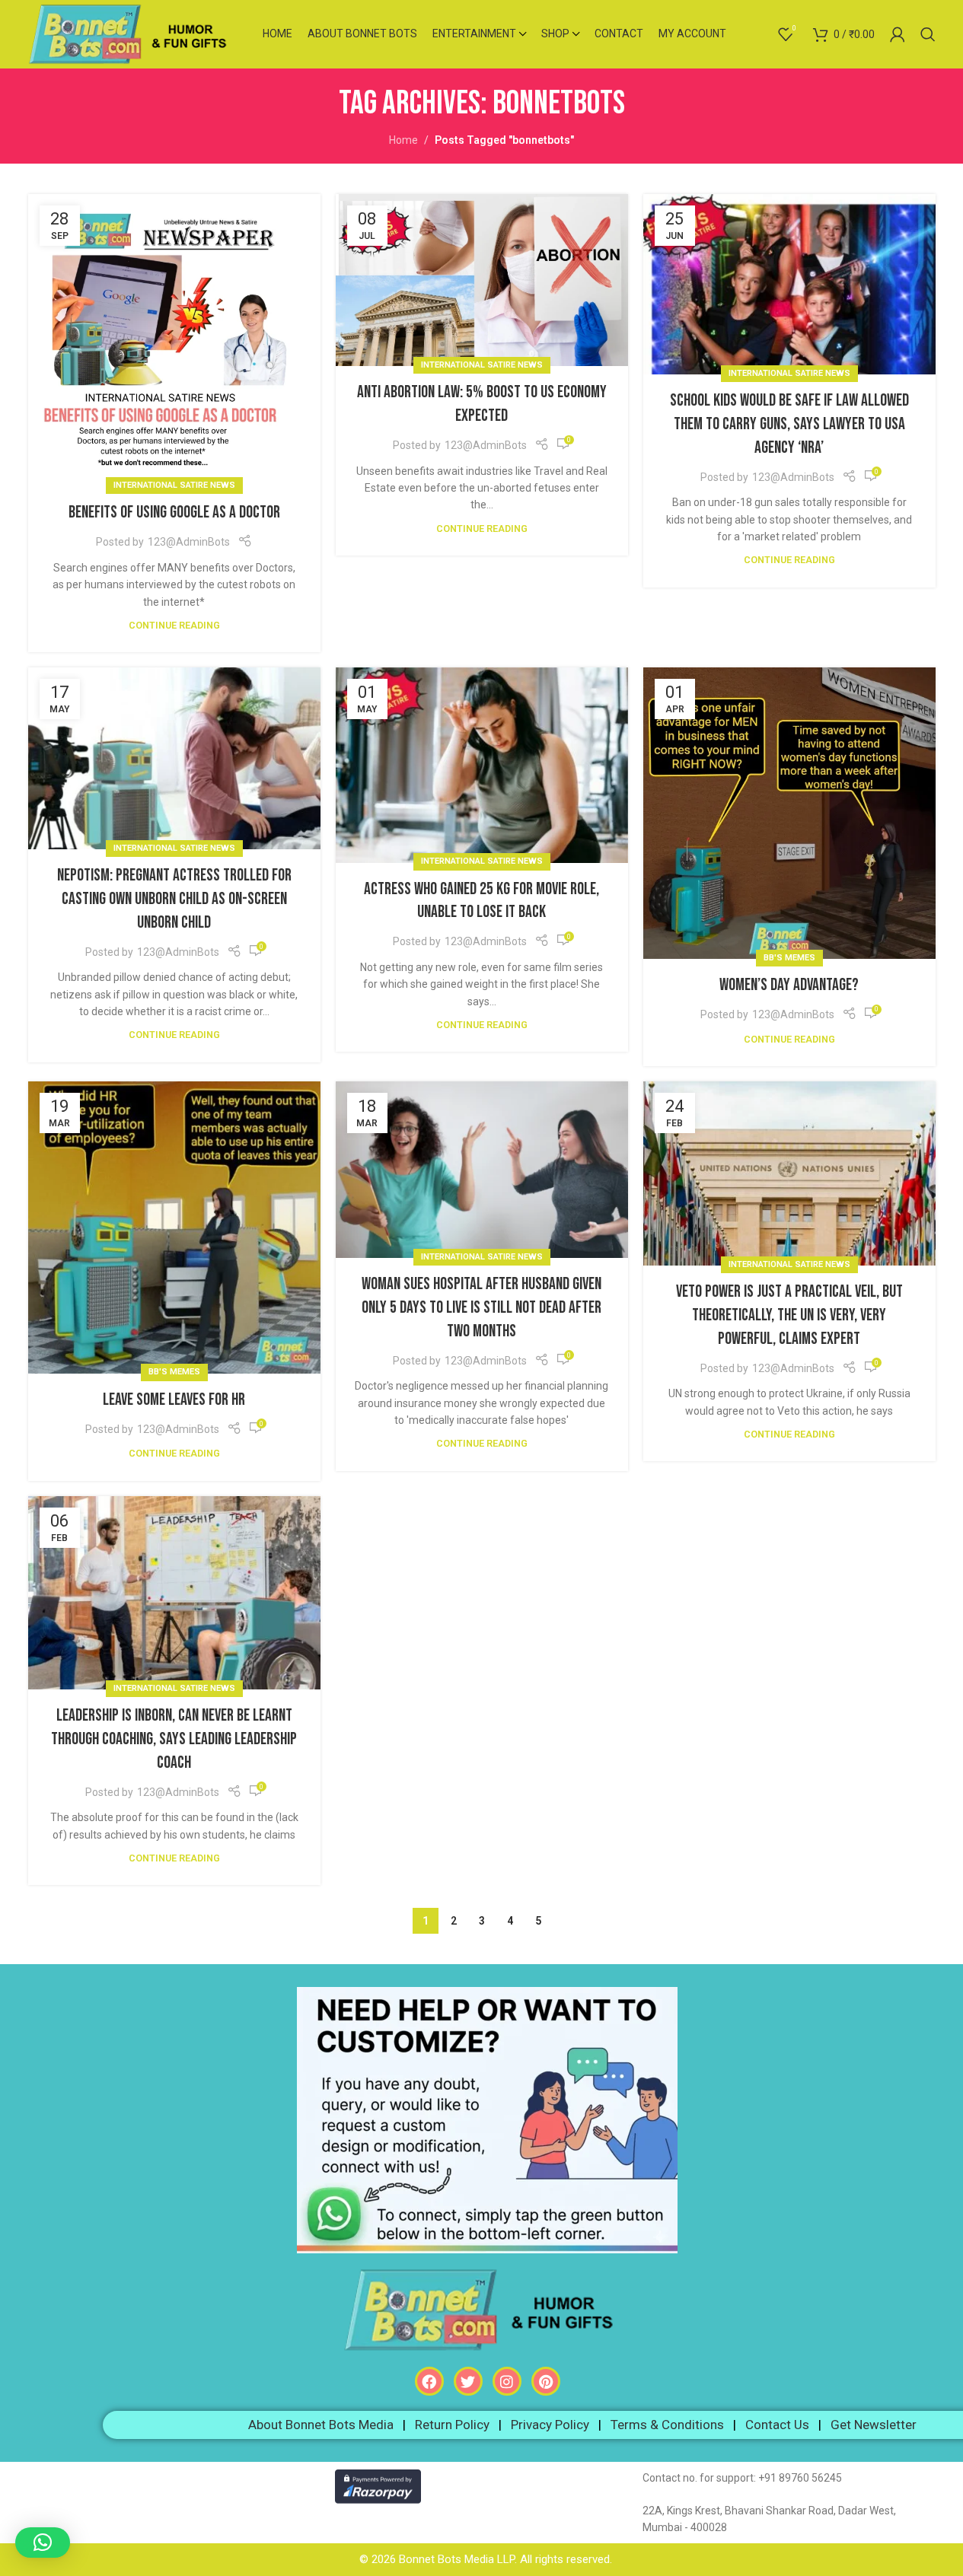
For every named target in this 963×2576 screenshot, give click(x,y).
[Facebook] (429, 2381)
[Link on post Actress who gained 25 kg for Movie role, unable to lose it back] (482, 765)
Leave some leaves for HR (174, 1400)
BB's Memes (789, 958)
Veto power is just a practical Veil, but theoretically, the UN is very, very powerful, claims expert (789, 1315)
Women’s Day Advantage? (789, 985)
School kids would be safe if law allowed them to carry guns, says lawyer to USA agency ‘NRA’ (789, 424)
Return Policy (452, 2425)
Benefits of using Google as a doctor (174, 513)
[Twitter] (468, 2381)
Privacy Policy (550, 2425)
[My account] (898, 34)
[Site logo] (134, 33)
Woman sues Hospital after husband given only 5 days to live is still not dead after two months (482, 1308)
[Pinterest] (546, 2381)
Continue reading (174, 625)
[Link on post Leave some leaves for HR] (174, 1228)
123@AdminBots (189, 542)
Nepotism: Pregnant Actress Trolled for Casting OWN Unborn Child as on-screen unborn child (174, 899)
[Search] (928, 34)
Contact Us (777, 2425)
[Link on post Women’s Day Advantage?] (789, 813)
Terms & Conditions (667, 2425)
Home (403, 140)
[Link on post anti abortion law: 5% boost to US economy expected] (482, 280)
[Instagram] (507, 2381)
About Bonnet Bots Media (321, 2425)
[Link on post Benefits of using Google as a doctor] (174, 340)
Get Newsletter (874, 2425)
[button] (43, 2543)
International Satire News (174, 485)
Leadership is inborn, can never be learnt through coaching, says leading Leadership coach (174, 1739)
